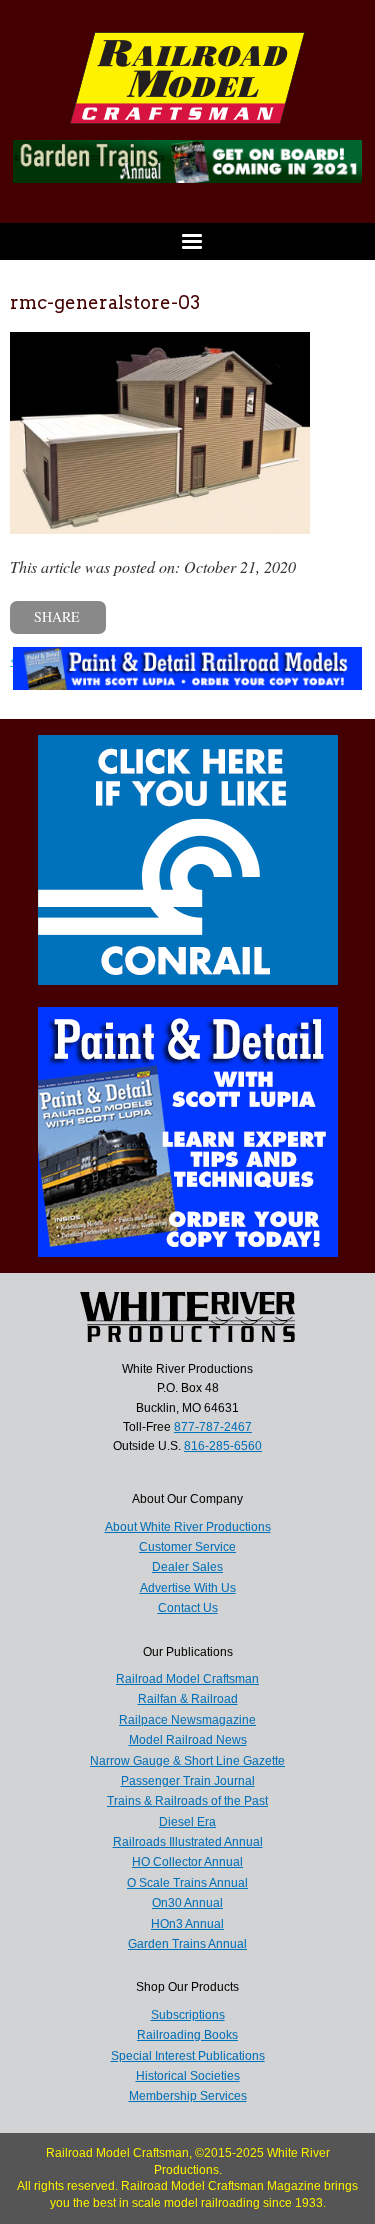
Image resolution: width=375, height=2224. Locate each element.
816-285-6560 (223, 1446)
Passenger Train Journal (188, 1781)
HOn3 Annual (187, 1924)
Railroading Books (187, 2035)
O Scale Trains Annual (187, 1883)
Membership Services (188, 2096)
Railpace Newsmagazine (187, 1720)
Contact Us (188, 1608)
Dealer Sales (187, 1567)
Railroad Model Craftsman (187, 1679)
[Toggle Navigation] (187, 241)
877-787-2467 (213, 1427)
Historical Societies (188, 2076)
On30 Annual (187, 1903)
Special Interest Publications (188, 2056)
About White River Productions (188, 1527)
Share (57, 616)
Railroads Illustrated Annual (188, 1842)
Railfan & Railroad (188, 1699)
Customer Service (187, 1547)
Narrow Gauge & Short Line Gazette (187, 1761)
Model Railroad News (188, 1740)
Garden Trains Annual (187, 1944)
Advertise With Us (188, 1588)
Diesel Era (187, 1822)
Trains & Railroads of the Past (187, 1801)
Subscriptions (188, 2015)
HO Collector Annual (187, 1862)
